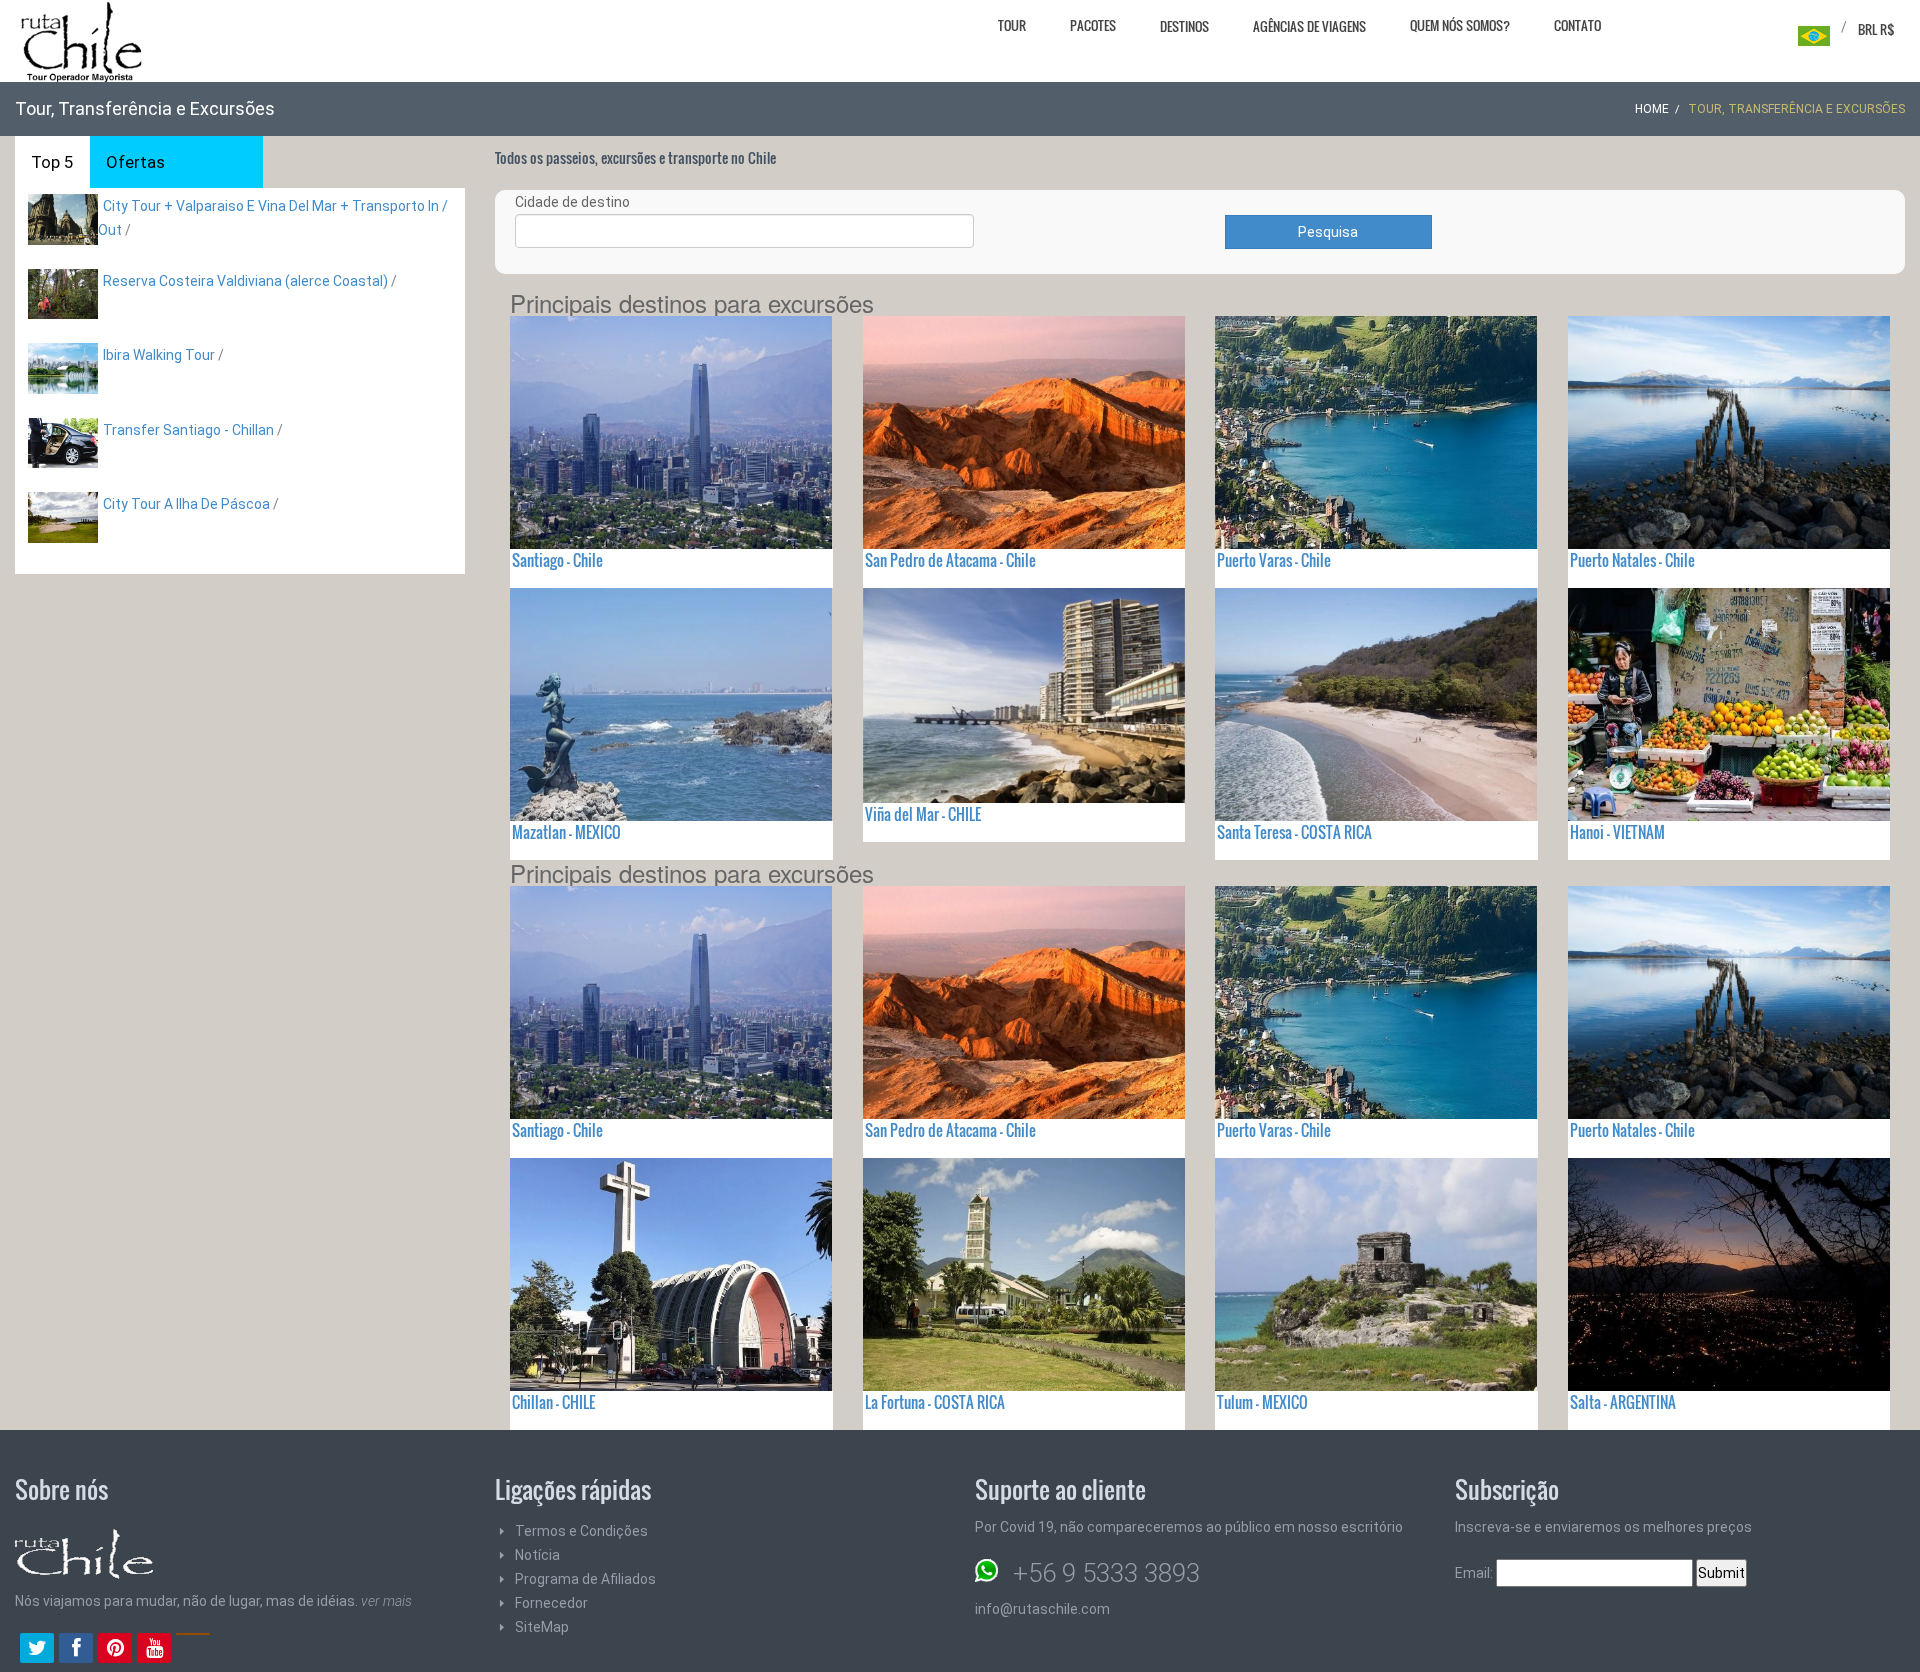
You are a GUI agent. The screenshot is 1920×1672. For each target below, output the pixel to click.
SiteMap (542, 1627)
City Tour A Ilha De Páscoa (186, 504)
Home (1652, 109)
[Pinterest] (115, 1650)
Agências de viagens (1309, 26)
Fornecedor (551, 1603)
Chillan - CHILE (553, 1402)
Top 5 (52, 162)
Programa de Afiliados (585, 1579)
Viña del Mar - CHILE (923, 814)
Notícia (537, 1555)
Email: (1475, 1573)
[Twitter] (37, 1650)
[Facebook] (76, 1650)
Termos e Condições (581, 1531)
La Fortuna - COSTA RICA (935, 1402)
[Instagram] (193, 1650)
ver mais (386, 1601)
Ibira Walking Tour (159, 355)
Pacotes (1093, 25)
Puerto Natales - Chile (1632, 560)
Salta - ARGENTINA (1623, 1402)
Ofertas (135, 162)
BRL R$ (1876, 29)
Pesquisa (1328, 232)
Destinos (1184, 26)
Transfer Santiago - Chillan (188, 430)
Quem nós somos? (1460, 25)
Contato (1577, 25)
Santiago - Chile (557, 560)
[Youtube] (154, 1650)
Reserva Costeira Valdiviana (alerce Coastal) (245, 281)
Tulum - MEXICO (1262, 1402)
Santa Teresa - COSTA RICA (1294, 832)
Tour (1012, 25)
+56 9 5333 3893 (1106, 1573)
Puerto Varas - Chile (1274, 560)
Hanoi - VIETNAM (1617, 832)
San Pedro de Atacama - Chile (950, 560)
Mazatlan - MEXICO (566, 832)
